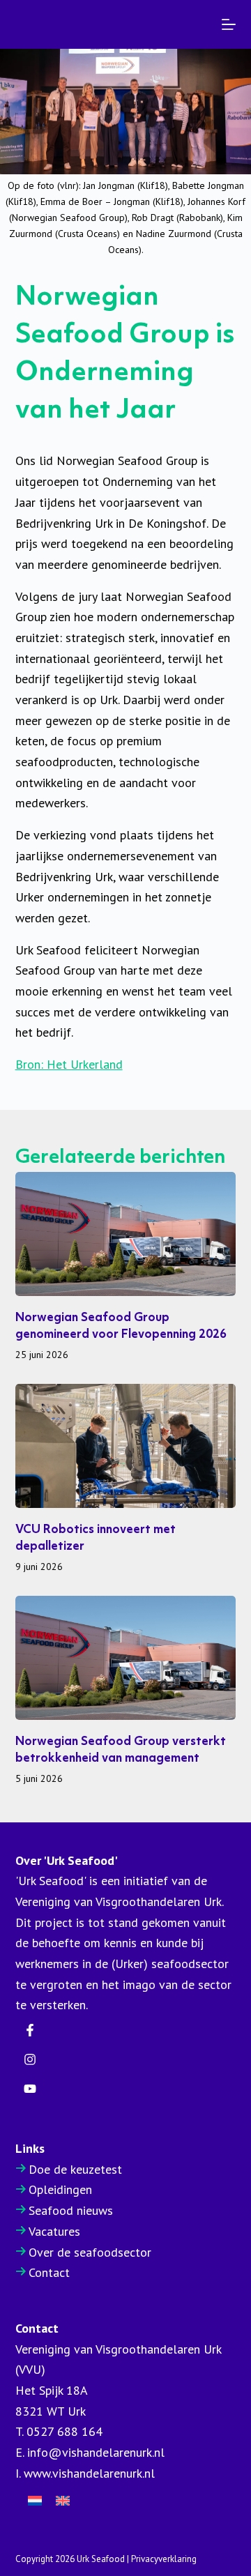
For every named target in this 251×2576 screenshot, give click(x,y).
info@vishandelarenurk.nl (96, 2452)
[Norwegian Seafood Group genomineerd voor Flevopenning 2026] (126, 1234)
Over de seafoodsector (90, 2252)
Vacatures (54, 2231)
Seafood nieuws (71, 2210)
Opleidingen (60, 2189)
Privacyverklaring (164, 2559)
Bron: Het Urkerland (69, 1064)
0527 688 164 (64, 2431)
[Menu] (229, 24)
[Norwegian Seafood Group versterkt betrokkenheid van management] (126, 1658)
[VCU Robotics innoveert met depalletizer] (126, 1446)
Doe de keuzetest (75, 2169)
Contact (49, 2272)
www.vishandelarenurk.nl (89, 2473)
